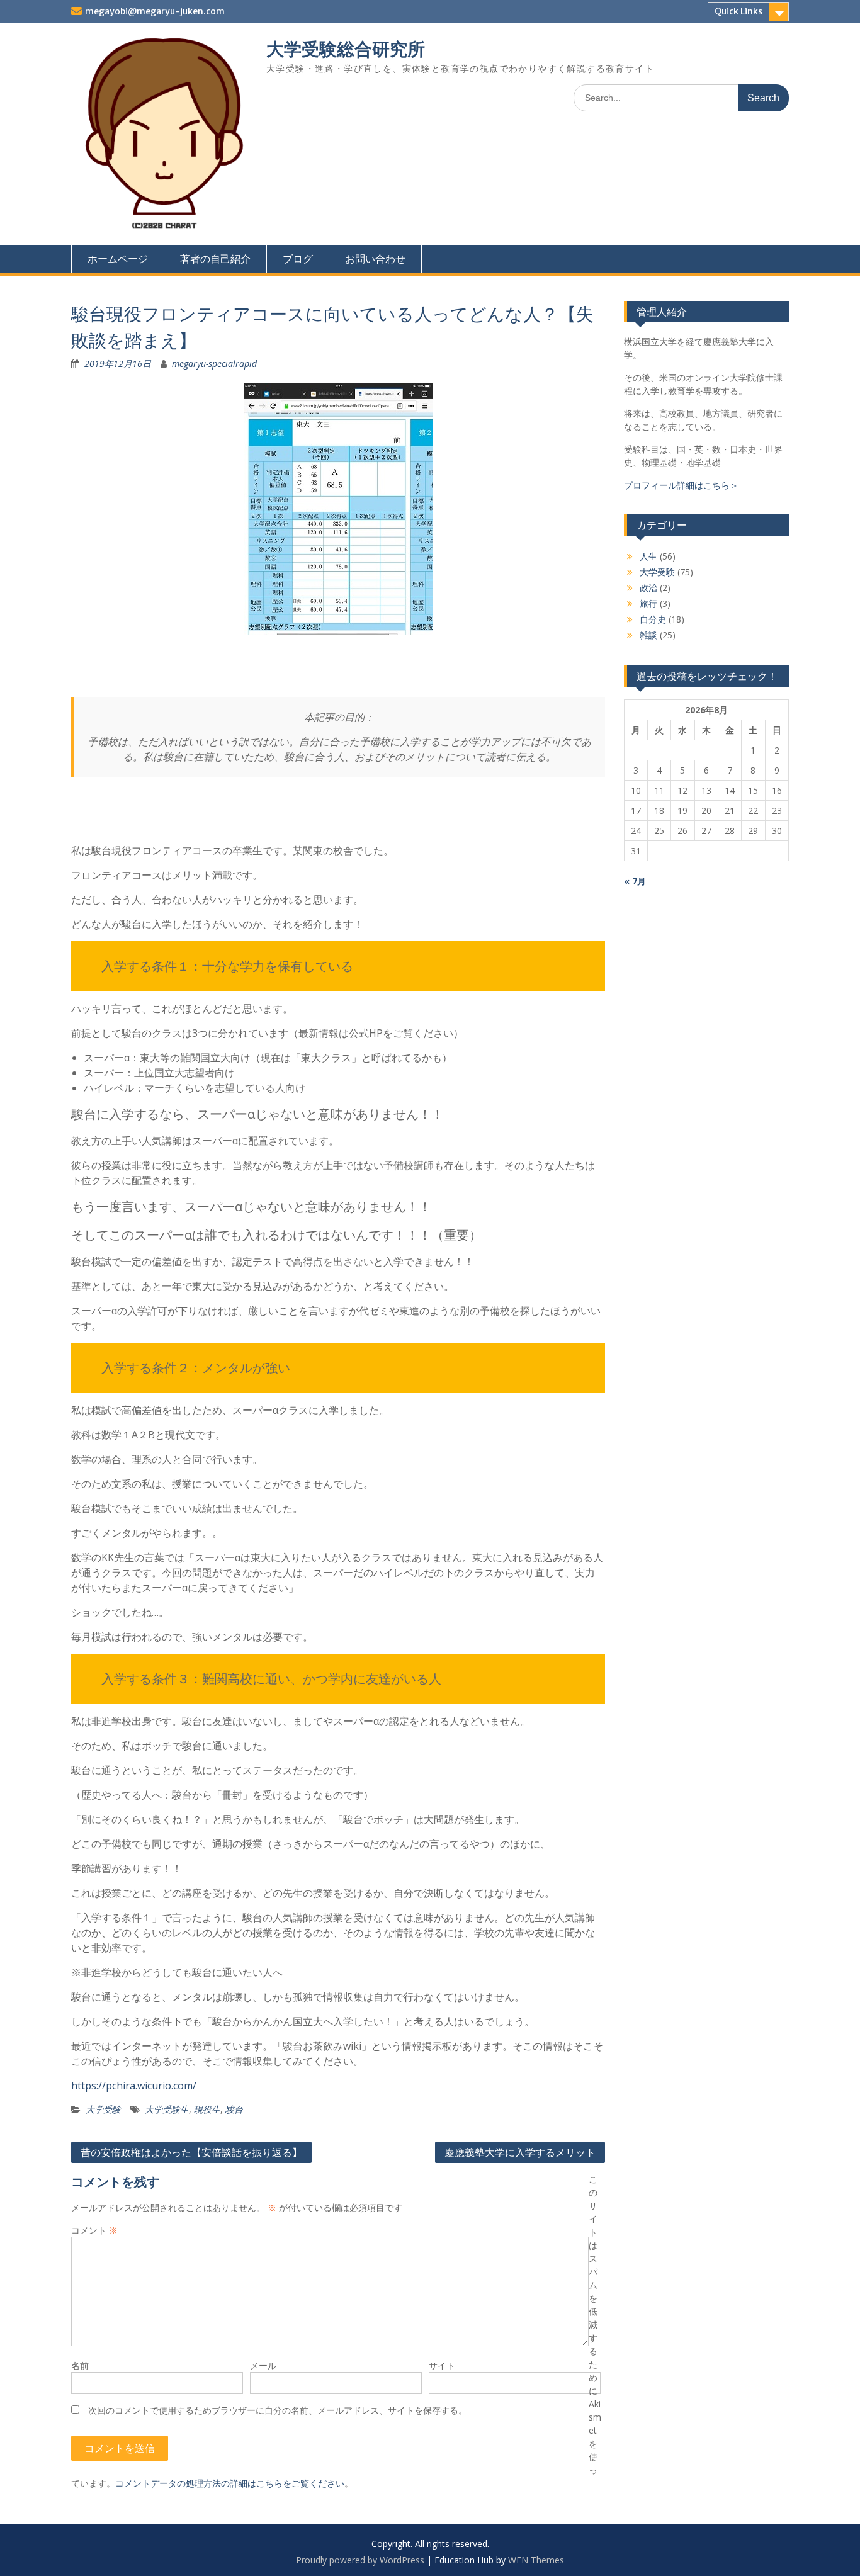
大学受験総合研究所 (346, 49)
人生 (648, 556)
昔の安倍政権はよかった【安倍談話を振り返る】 (191, 2152)
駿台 (234, 2109)
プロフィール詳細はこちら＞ (681, 485)
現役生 (207, 2109)
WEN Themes (536, 2560)
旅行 (648, 603)
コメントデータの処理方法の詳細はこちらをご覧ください (230, 2483)
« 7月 (635, 881)
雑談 (648, 635)
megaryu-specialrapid (214, 364)
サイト (442, 2365)
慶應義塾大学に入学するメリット (520, 2152)
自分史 (653, 619)
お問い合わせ (375, 259)
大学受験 (103, 2109)
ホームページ (118, 259)
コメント (94, 2230)
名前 (80, 2365)
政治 (648, 588)
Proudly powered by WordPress (360, 2560)
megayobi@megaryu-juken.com (155, 11)
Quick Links (738, 11)
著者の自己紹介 (215, 259)
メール (263, 2365)
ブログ (298, 259)
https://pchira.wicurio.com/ (134, 2086)
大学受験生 (167, 2109)
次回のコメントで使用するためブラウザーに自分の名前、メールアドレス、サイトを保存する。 (278, 2410)
